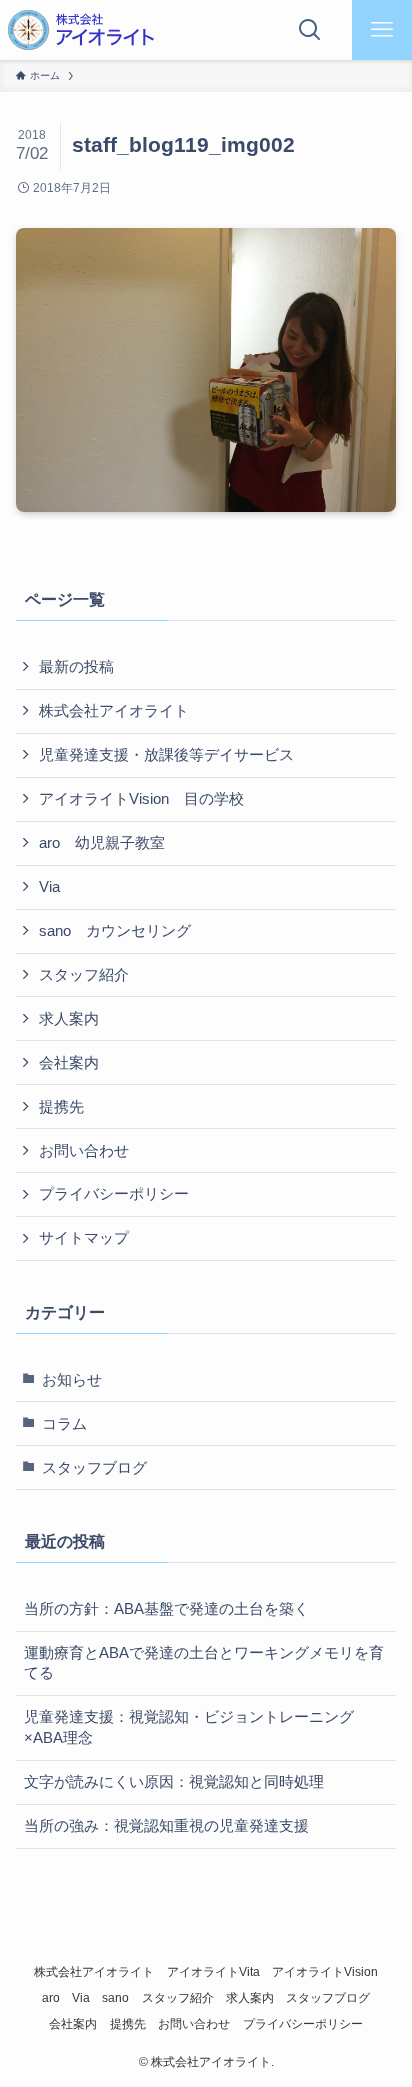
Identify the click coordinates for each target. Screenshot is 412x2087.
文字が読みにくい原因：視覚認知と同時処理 (174, 1782)
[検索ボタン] (310, 30)
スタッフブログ (94, 1468)
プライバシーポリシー (114, 1194)
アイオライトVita (213, 1972)
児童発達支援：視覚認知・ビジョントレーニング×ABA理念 (189, 1727)
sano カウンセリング (115, 931)
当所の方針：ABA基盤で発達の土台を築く (166, 1609)
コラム (64, 1424)
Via (49, 887)
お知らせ (72, 1380)
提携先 (61, 1107)
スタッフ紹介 (84, 975)
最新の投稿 (76, 667)
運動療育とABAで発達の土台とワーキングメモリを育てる (204, 1663)
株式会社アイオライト (114, 711)
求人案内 (69, 1019)
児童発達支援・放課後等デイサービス (166, 755)
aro (51, 1998)
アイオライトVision (325, 1972)
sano (115, 1998)
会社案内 (69, 1063)
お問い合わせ (84, 1151)
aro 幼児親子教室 (102, 843)
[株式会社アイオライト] (80, 30)
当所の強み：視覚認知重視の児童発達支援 (166, 1826)
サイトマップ (84, 1238)
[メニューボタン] (382, 30)
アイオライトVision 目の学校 (141, 799)
